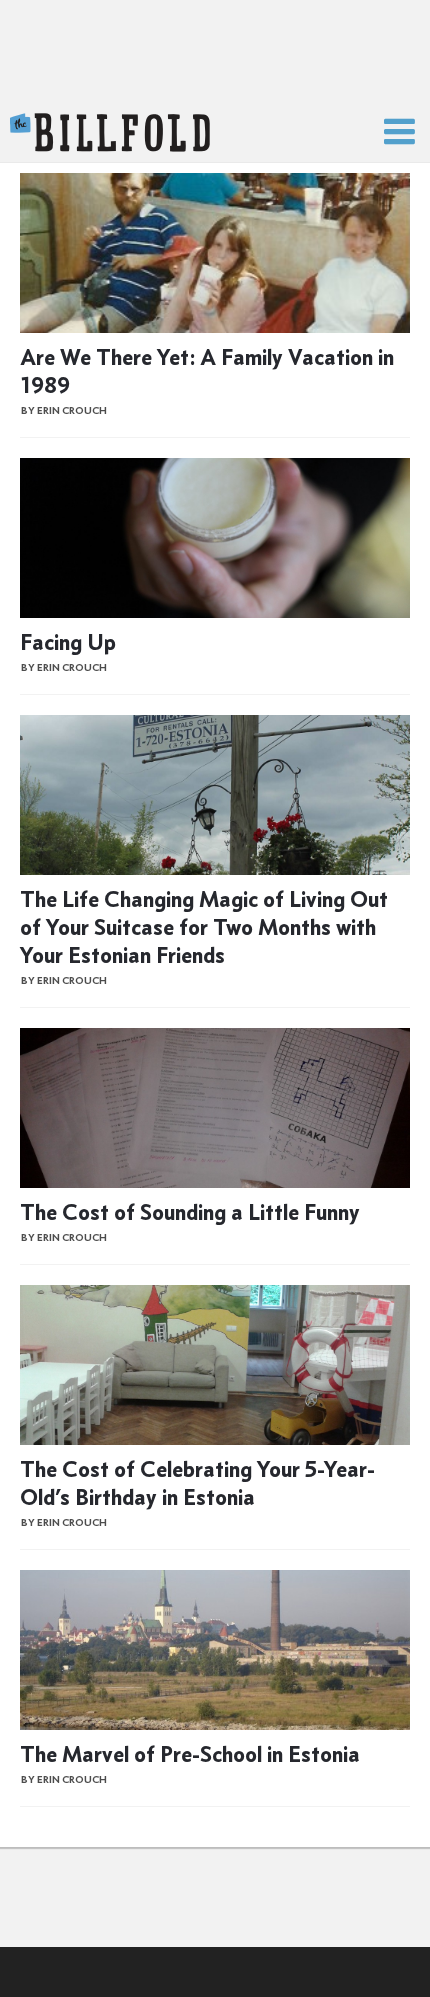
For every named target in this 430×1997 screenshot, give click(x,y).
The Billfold (110, 133)
